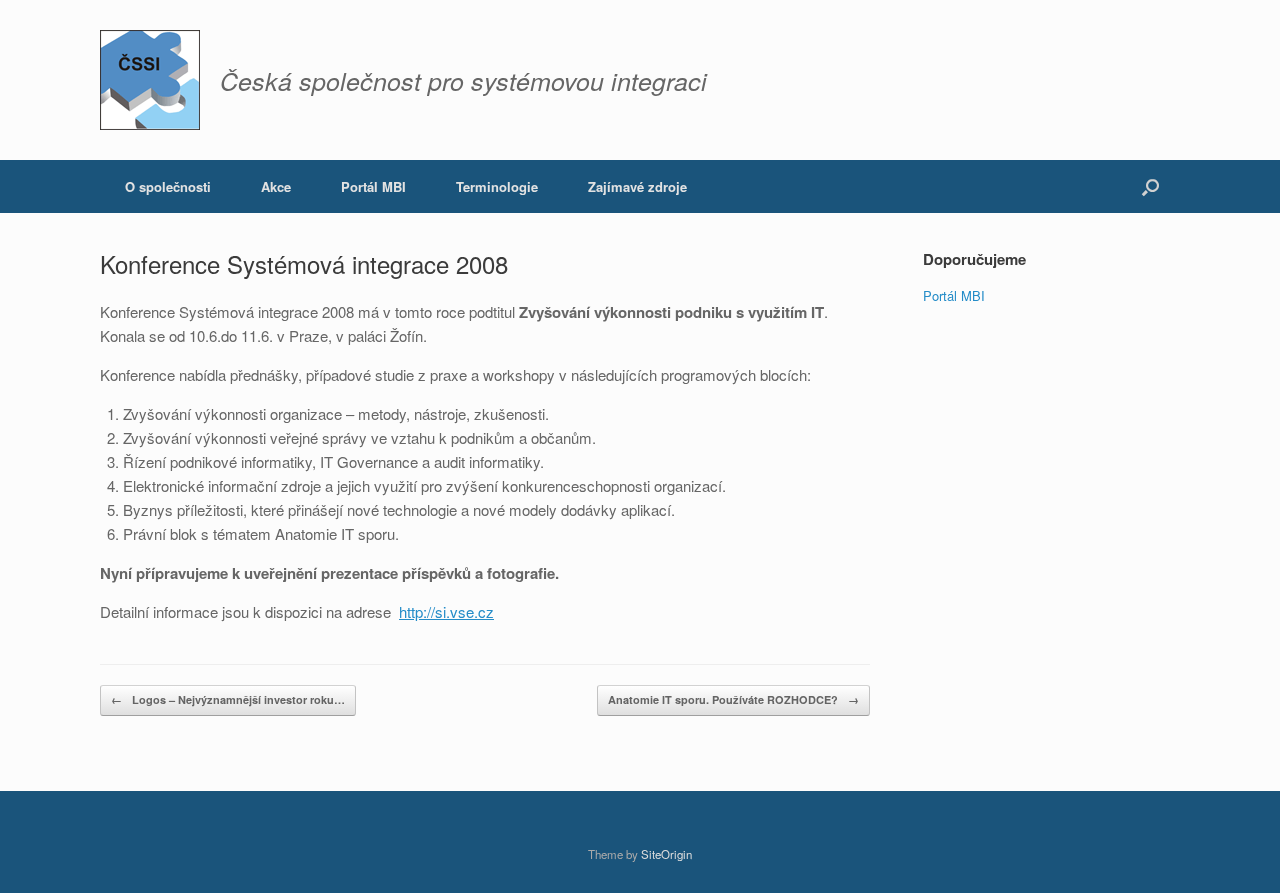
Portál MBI (373, 186)
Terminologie (497, 186)
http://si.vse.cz (446, 611)
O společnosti (168, 186)
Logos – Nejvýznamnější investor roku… (228, 699)
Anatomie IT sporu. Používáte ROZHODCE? (733, 699)
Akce (276, 186)
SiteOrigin (666, 854)
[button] (1150, 186)
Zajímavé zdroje (637, 186)
